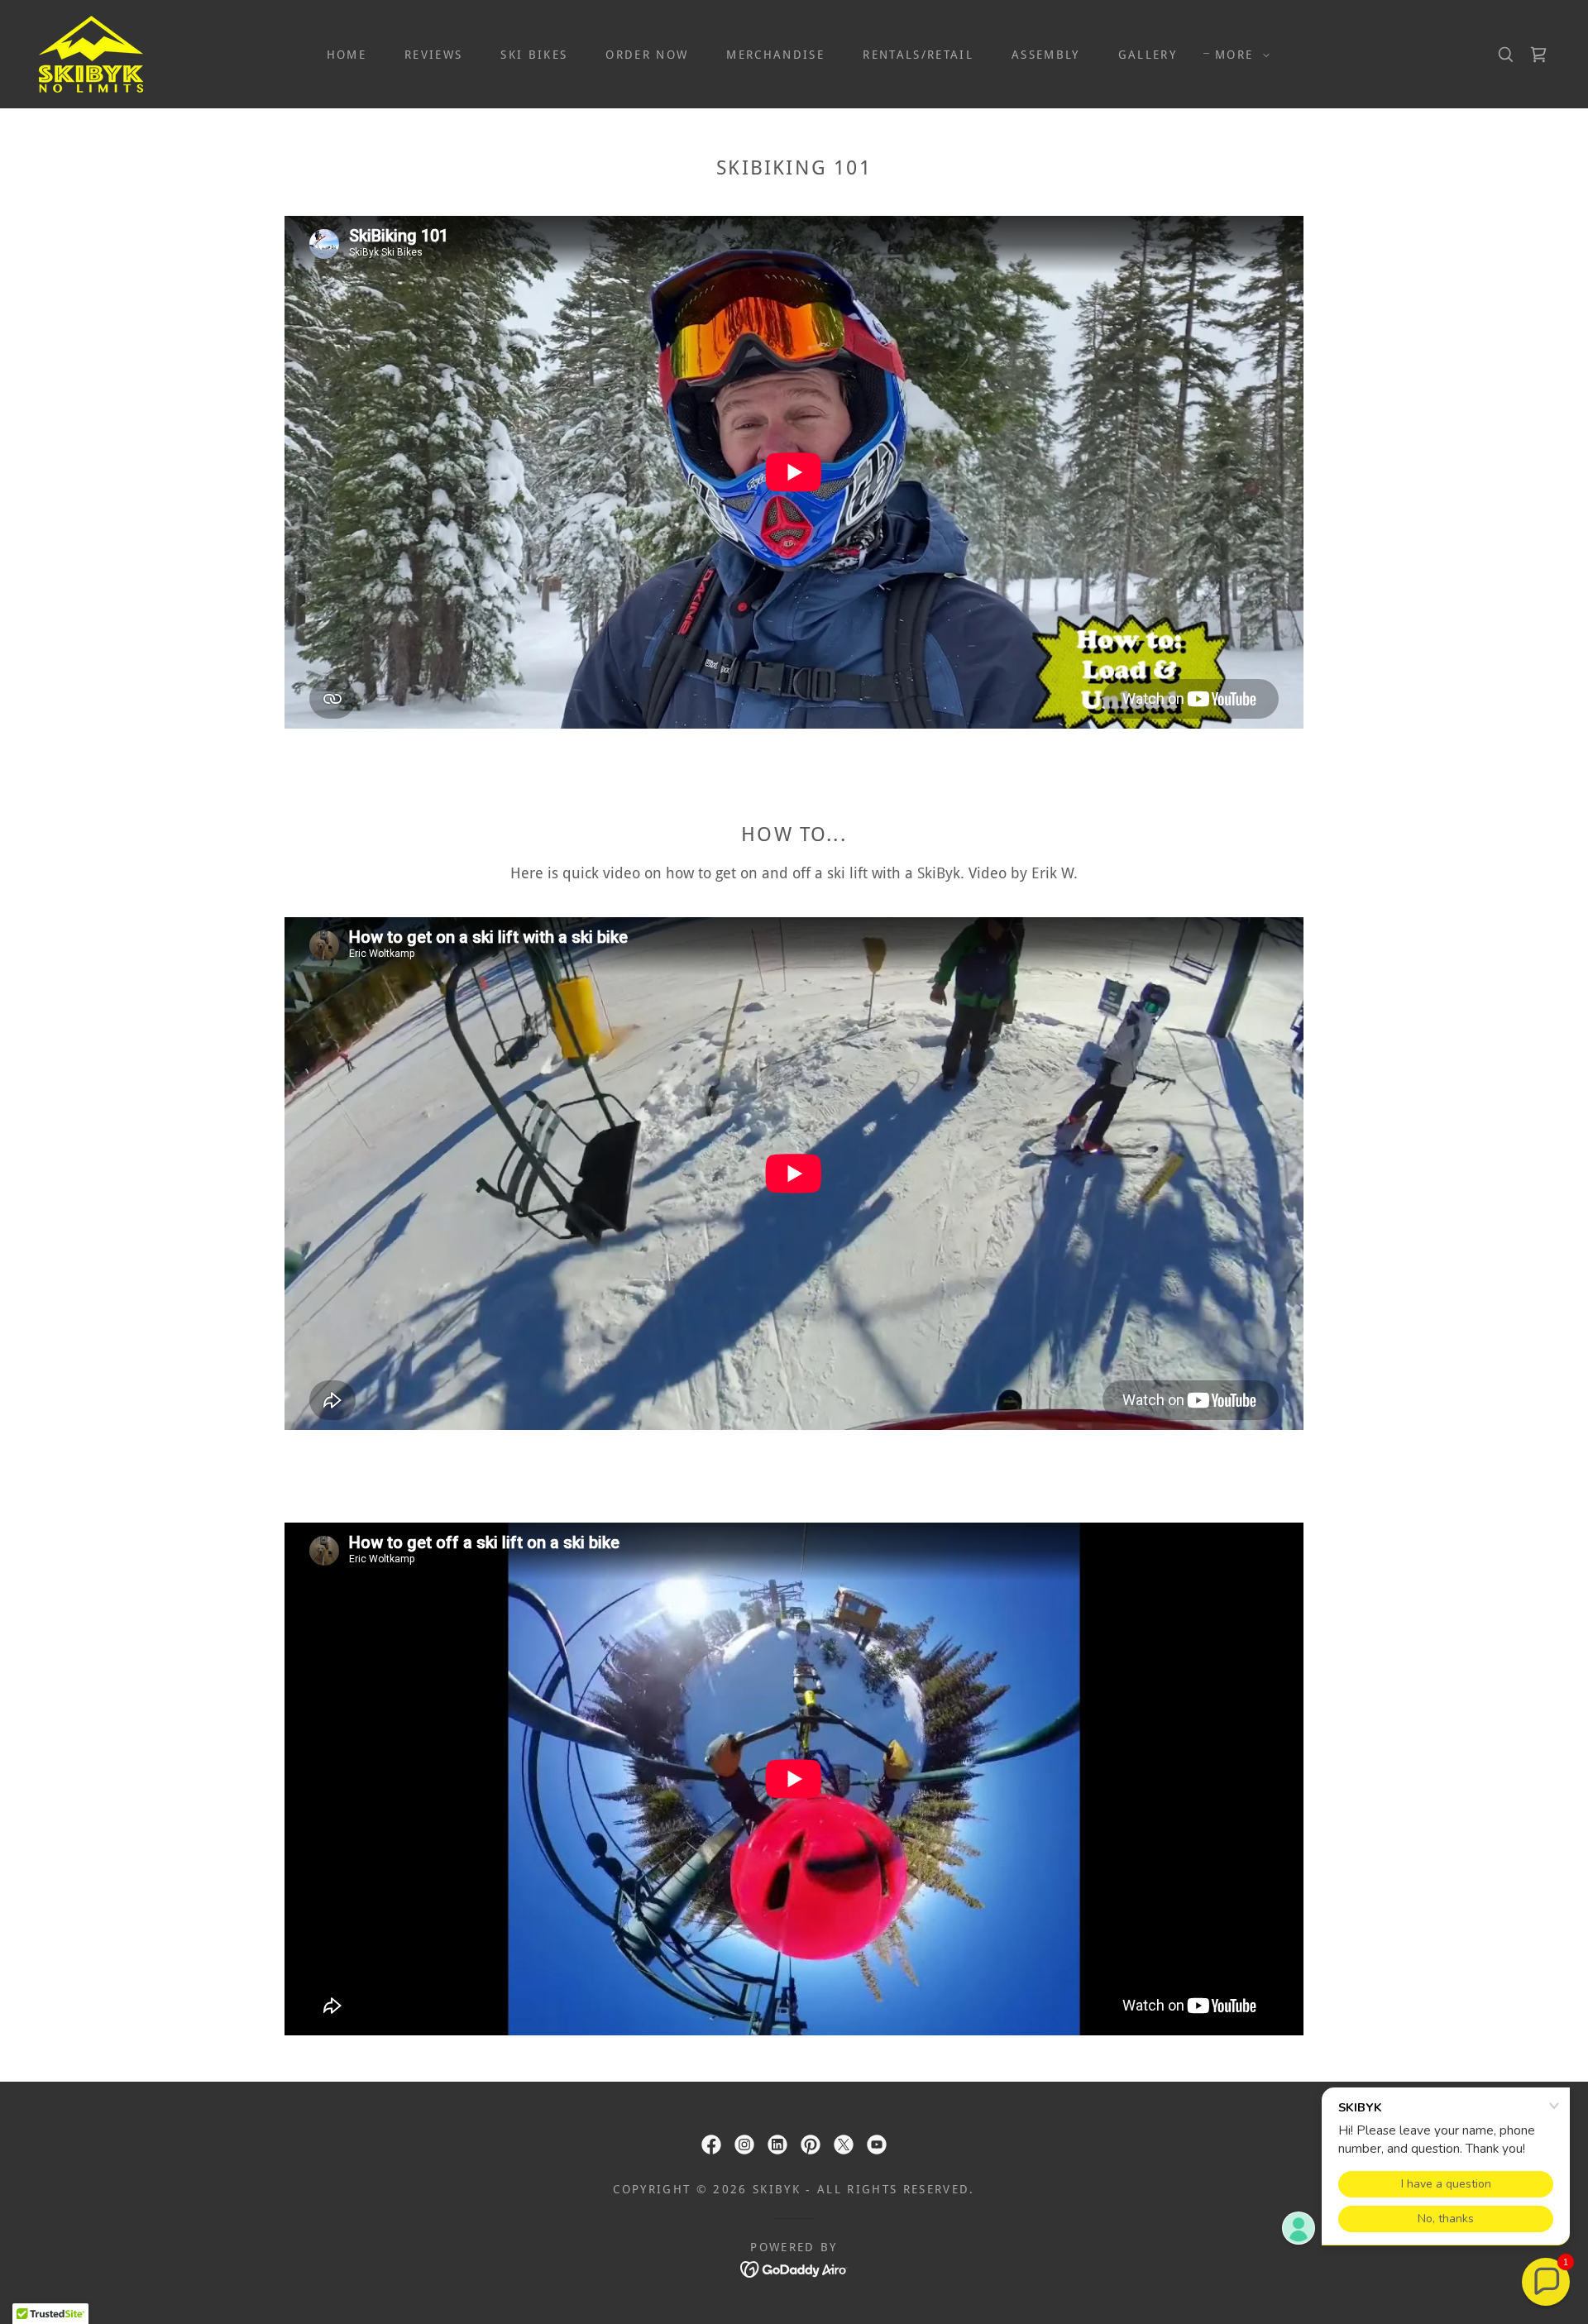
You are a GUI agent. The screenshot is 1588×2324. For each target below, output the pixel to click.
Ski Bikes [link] (534, 55)
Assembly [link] (1046, 55)
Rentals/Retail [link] (918, 55)
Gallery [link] (1148, 55)
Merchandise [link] (775, 55)
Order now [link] (647, 55)
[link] (91, 53)
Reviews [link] (433, 55)
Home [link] (347, 55)
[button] (1238, 55)
